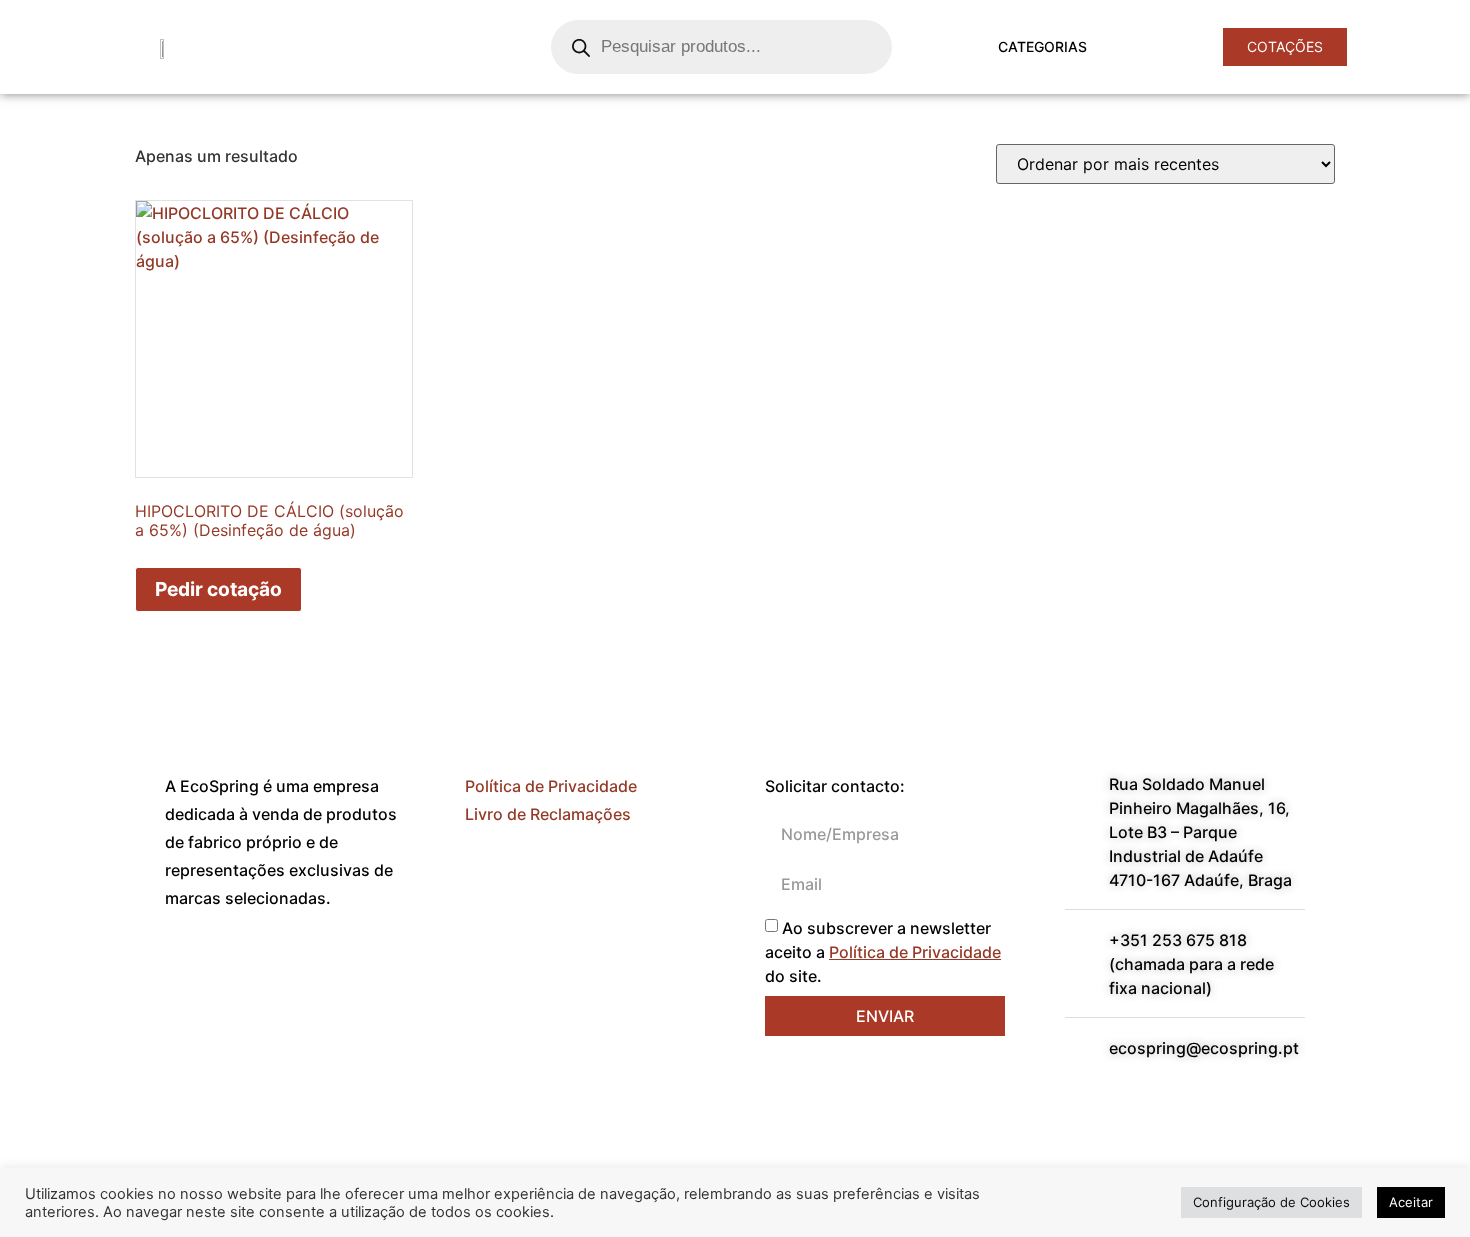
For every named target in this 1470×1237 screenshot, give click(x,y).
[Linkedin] (245, 971)
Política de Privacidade (551, 786)
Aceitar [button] (1411, 1202)
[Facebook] (190, 971)
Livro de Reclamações (548, 814)
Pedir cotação (218, 589)
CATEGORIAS (1042, 46)
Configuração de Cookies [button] (1271, 1202)
